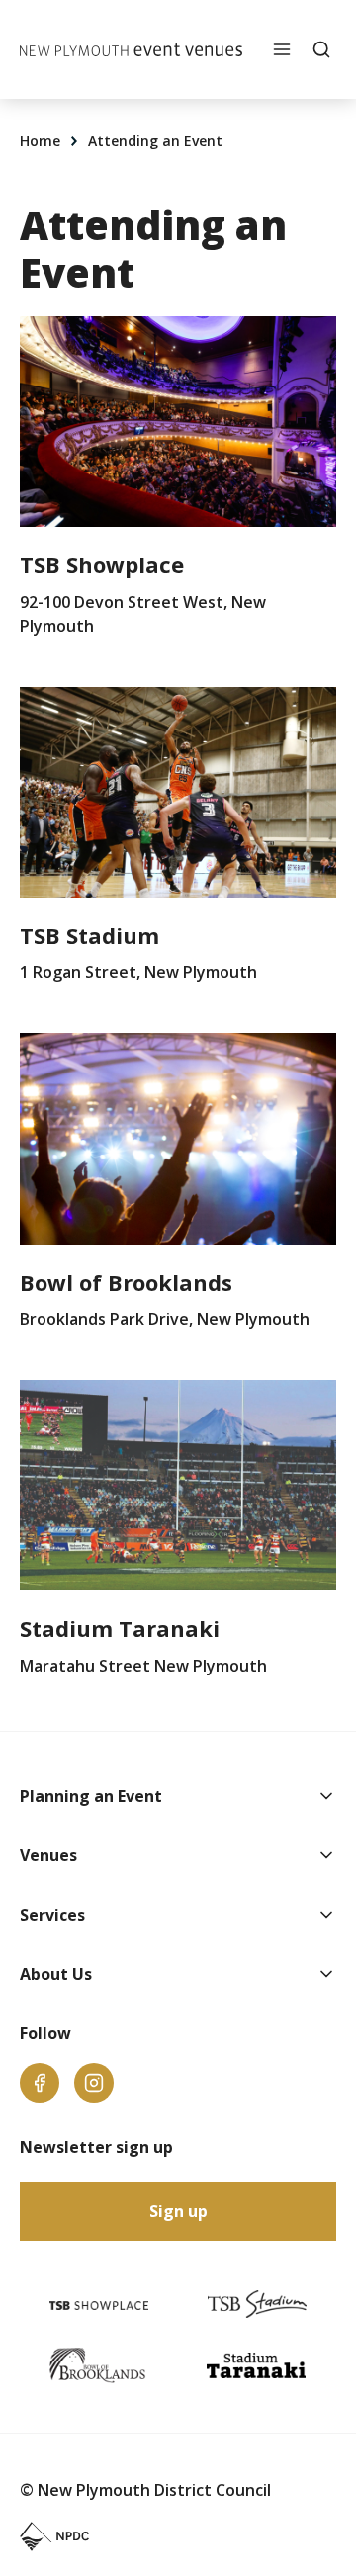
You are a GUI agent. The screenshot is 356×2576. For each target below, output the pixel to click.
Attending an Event (155, 141)
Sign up (178, 2211)
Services (52, 1915)
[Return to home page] (131, 50)
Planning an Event (91, 1796)
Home (42, 141)
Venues (48, 1855)
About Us (56, 1974)
